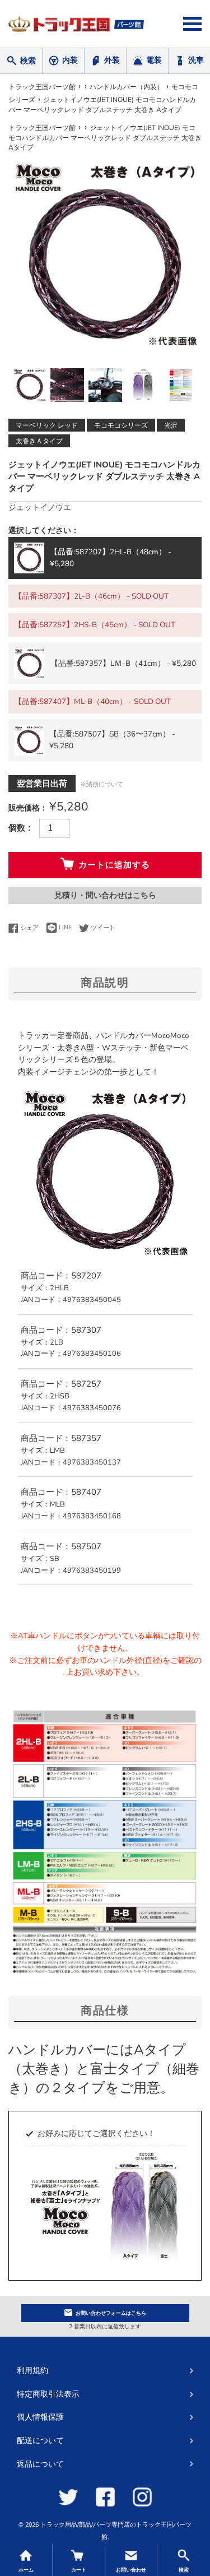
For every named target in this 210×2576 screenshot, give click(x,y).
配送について (40, 2441)
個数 (17, 828)
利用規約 (32, 2371)
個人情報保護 (40, 2417)
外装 (112, 60)
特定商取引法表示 (48, 2394)
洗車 (196, 60)
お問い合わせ (111, 2313)
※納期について (102, 784)
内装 (70, 60)
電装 (154, 60)
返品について (40, 2464)
